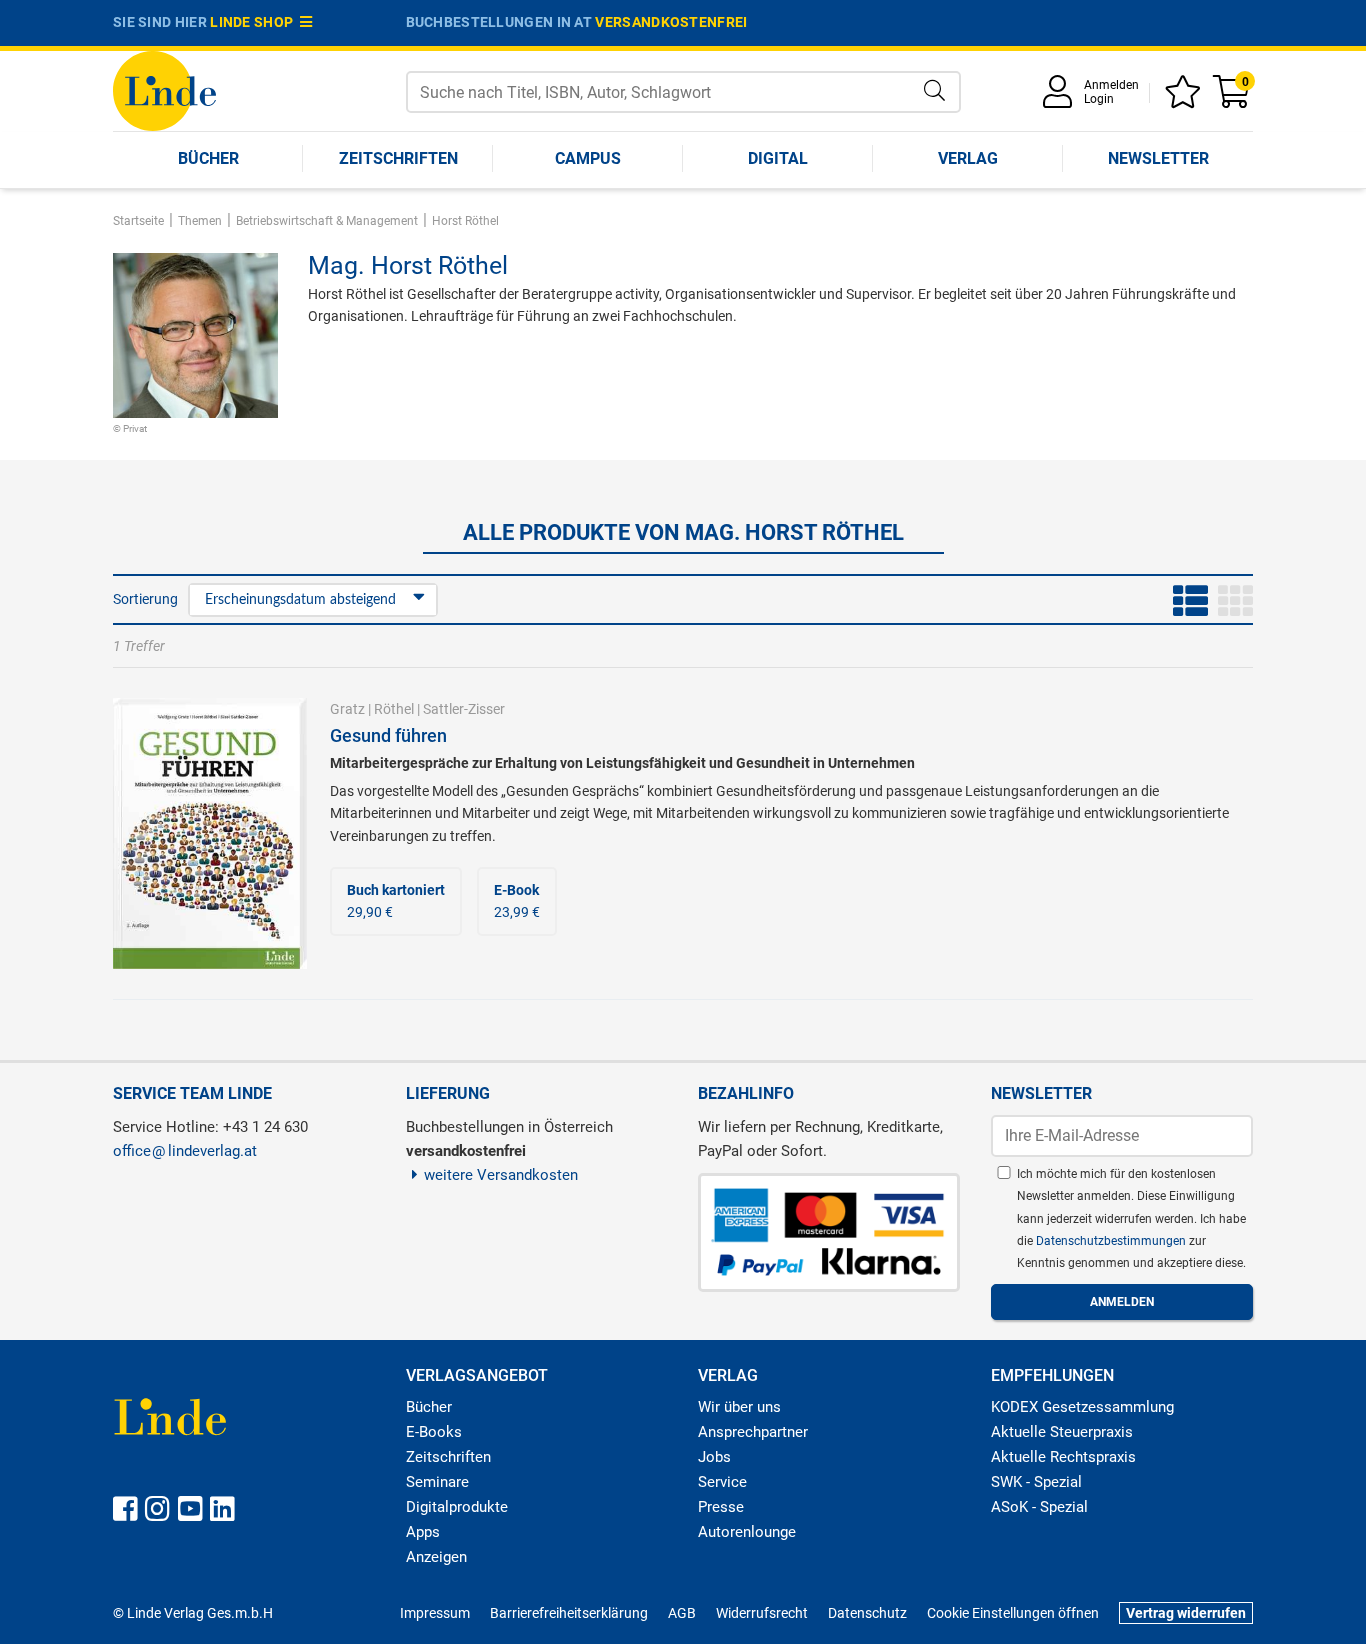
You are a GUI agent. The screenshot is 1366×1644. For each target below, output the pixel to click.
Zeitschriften (398, 158)
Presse (721, 1507)
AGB (682, 1613)
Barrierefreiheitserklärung (569, 1613)
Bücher (208, 158)
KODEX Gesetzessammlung (1082, 1407)
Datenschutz (867, 1613)
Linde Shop (255, 22)
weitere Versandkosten (501, 1175)
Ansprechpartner (753, 1432)
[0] (1233, 98)
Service (722, 1482)
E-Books (434, 1432)
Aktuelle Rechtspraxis (1063, 1457)
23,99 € (517, 901)
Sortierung (145, 599)
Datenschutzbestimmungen (1112, 1241)
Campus (588, 158)
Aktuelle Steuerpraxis (1062, 1432)
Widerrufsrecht (762, 1613)
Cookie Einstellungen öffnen (1013, 1613)
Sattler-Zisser (464, 709)
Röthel (394, 709)
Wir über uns (739, 1407)
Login (1099, 99)
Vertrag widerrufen (1186, 1613)
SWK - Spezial (1036, 1482)
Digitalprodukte (457, 1507)
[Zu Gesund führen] (210, 832)
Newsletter (1158, 158)
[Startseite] (164, 89)
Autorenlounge (747, 1532)
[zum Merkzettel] (1186, 98)
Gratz (347, 709)
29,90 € (396, 901)
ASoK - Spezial (1039, 1507)
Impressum (435, 1613)
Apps (423, 1532)
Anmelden (1111, 85)
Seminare (437, 1482)
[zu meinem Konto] (1061, 98)
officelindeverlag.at (185, 1151)
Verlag (968, 158)
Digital (778, 158)
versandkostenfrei (671, 22)
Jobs (714, 1457)
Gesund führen (388, 735)
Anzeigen (436, 1557)
